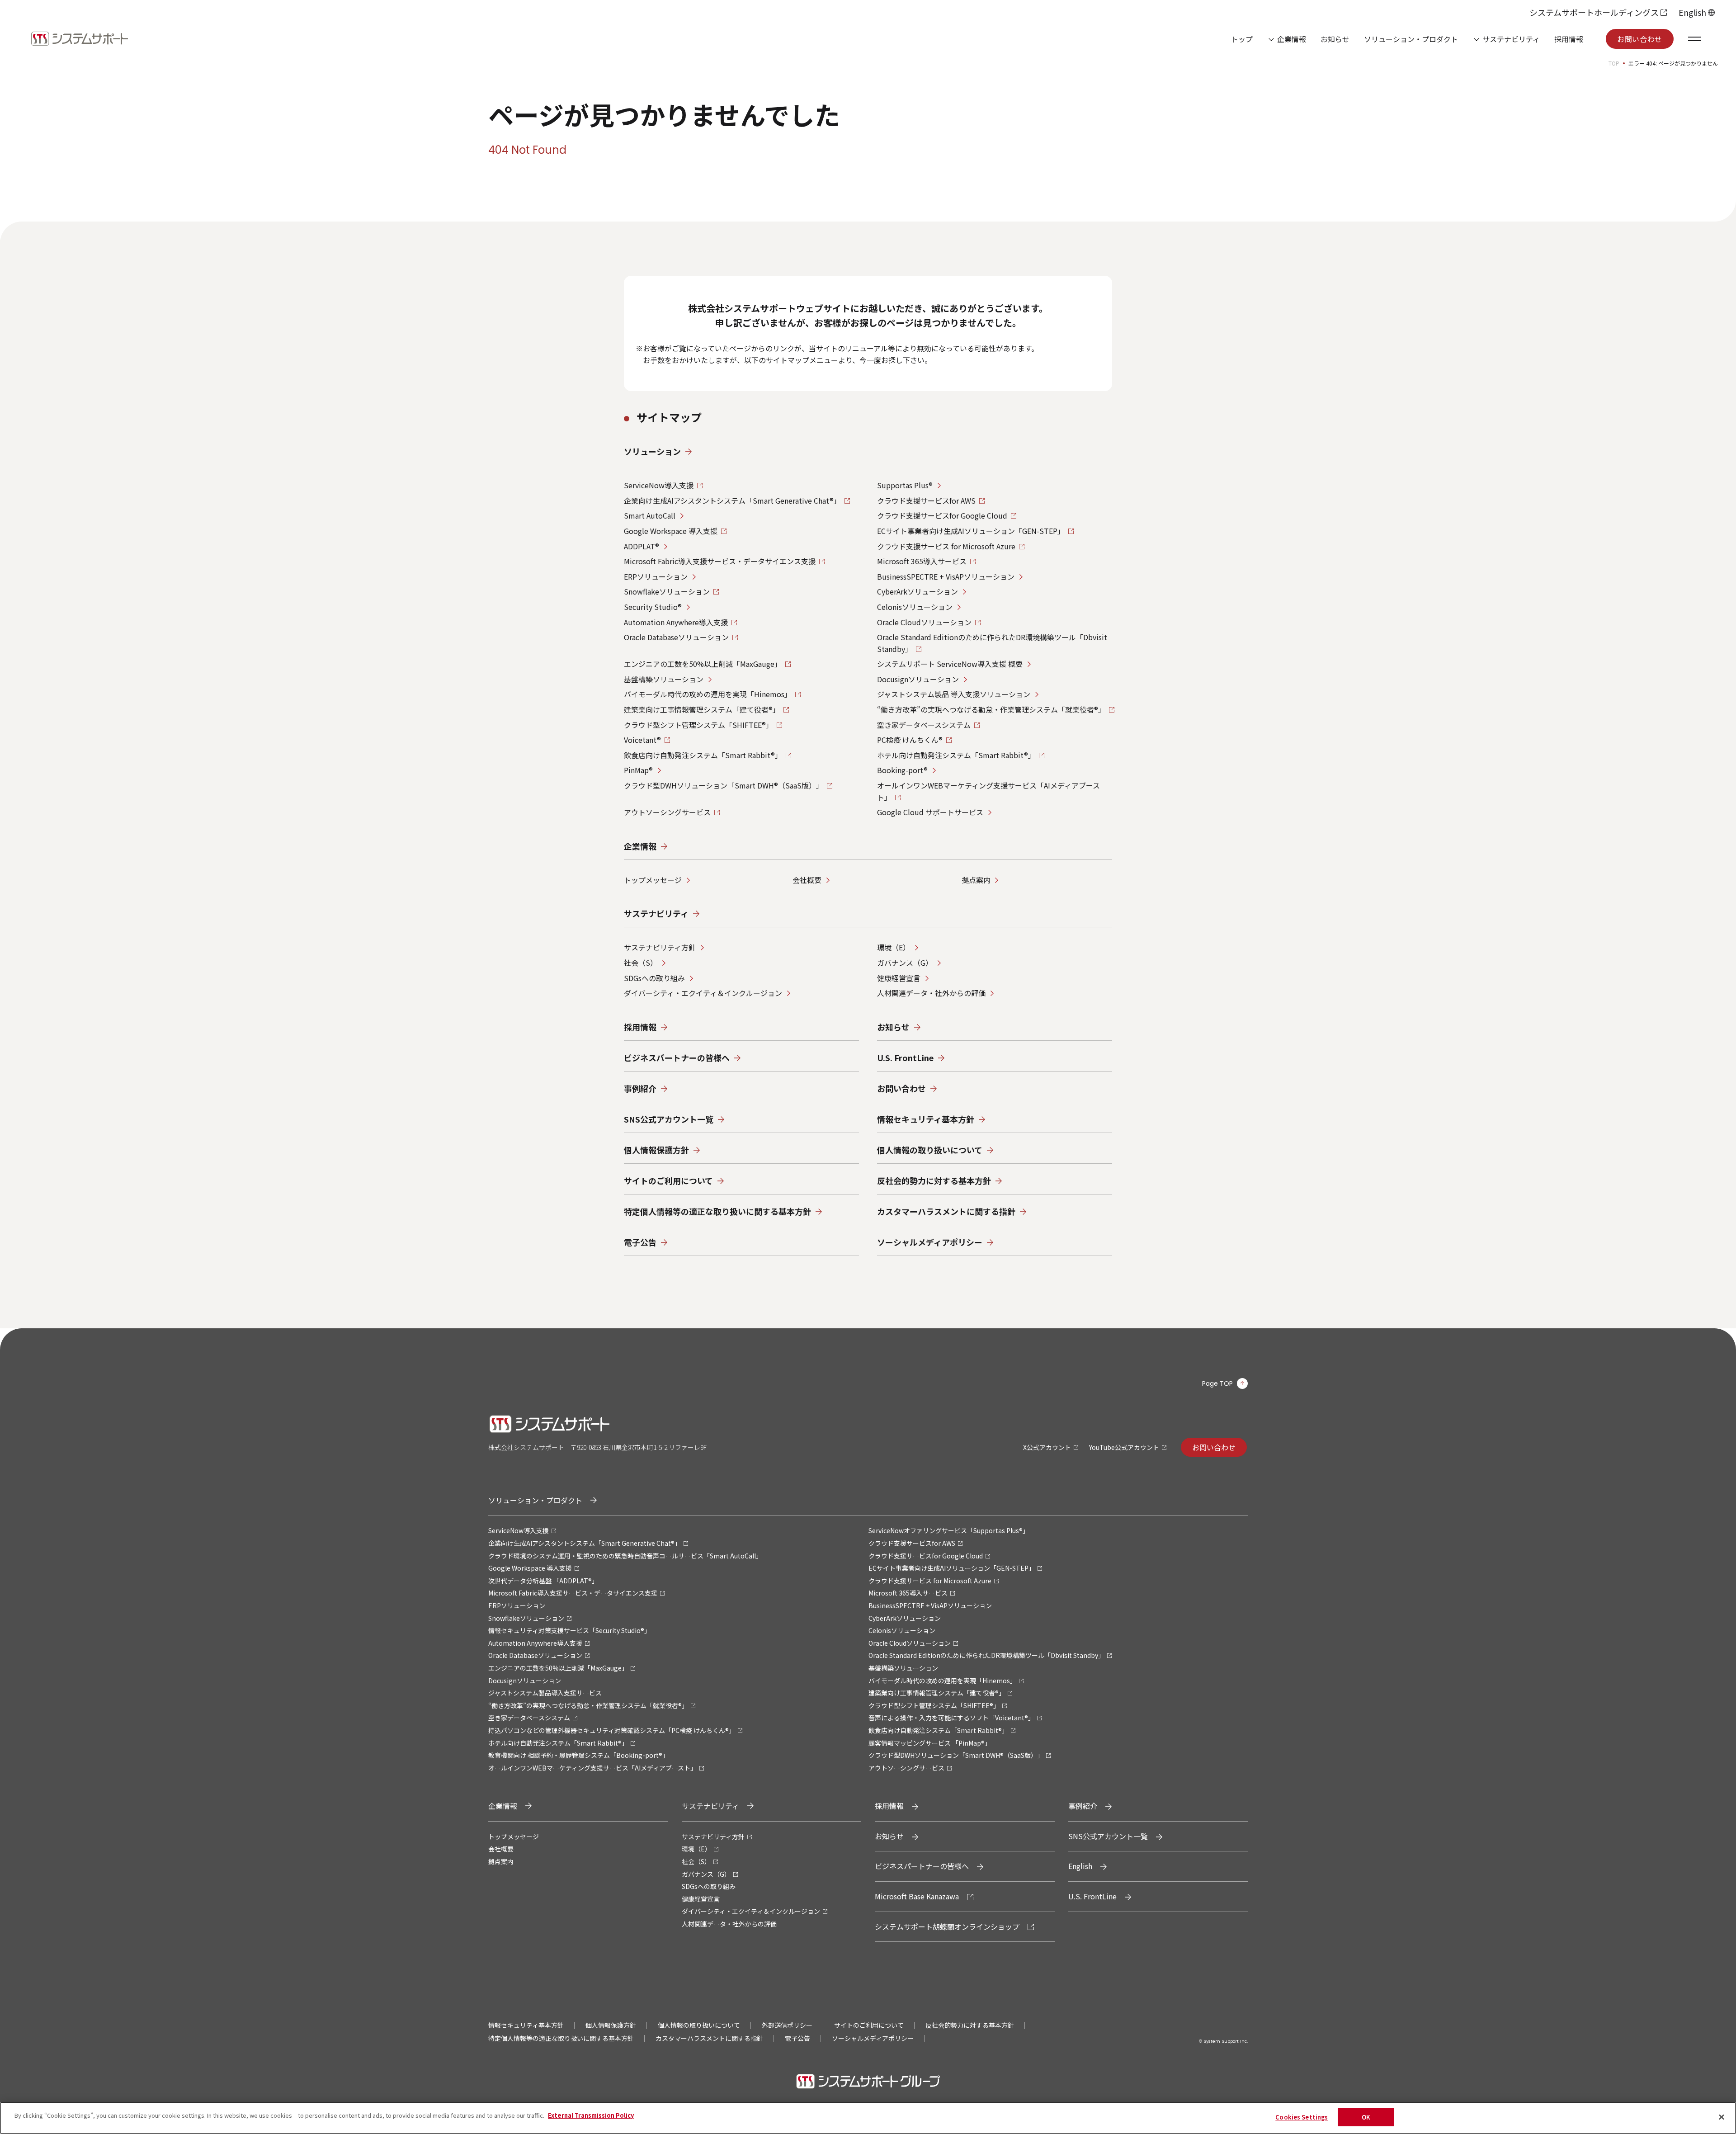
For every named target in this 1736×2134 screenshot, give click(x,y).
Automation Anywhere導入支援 (676, 622)
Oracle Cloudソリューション (924, 622)
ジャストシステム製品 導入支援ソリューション (954, 694)
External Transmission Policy (591, 2115)
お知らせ (1335, 39)
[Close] (1722, 2117)
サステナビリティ (1511, 39)
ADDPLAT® (642, 546)
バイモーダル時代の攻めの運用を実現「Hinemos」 (708, 694)
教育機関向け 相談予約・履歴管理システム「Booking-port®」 (578, 1755)
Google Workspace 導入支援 (671, 531)
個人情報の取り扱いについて (699, 2025)
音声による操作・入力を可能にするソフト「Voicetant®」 (951, 1718)
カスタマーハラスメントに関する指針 (709, 2038)
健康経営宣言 (899, 978)
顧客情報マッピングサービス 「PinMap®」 (930, 1743)
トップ (1242, 39)
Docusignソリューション (918, 679)
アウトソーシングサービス (667, 812)
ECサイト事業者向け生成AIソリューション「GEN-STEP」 (971, 531)
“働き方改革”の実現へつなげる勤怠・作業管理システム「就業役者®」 (991, 709)
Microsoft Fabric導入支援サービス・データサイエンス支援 (720, 561)
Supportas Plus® (905, 485)
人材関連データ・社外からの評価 (931, 993)
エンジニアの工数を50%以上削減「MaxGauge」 (703, 664)
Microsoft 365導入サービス (922, 561)
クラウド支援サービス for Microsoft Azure (946, 546)
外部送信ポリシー (787, 2025)
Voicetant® (642, 740)
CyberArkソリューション (918, 591)
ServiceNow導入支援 (659, 485)
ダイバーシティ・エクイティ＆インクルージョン (703, 993)
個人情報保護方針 (611, 2025)
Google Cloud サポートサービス (930, 812)
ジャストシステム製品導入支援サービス (545, 1693)
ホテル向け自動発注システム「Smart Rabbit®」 (956, 755)
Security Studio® (653, 607)
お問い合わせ (1640, 39)
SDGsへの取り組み (654, 978)
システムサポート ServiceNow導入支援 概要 (950, 664)
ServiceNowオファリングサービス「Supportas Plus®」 (949, 1530)
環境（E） (894, 947)
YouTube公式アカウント (1124, 1447)
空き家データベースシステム (924, 725)
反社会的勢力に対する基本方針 (970, 2025)
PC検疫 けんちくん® (910, 740)
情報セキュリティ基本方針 (526, 2025)
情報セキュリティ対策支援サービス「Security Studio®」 (569, 1630)
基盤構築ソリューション (664, 679)
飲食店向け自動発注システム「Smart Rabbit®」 (703, 755)
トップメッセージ (653, 880)
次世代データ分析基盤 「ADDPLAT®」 (543, 1581)
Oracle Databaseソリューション (676, 637)
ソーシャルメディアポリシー (873, 2038)
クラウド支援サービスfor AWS (926, 500)
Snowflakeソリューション (667, 591)
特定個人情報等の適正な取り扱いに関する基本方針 (561, 2038)
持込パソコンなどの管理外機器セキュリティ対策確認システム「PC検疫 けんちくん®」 (612, 1730)
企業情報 (1292, 39)
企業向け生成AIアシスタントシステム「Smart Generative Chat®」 (732, 500)
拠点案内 (976, 880)
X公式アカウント (1047, 1447)
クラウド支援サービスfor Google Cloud (942, 515)
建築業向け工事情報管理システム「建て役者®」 (702, 709)
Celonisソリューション (915, 607)
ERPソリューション (656, 576)
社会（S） (641, 963)
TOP (1614, 63)
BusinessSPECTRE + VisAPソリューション (946, 576)
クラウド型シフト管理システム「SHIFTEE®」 (698, 725)
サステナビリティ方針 (660, 947)
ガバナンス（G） (905, 963)
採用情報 (1569, 39)
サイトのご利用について (869, 2025)
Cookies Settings (1302, 2117)
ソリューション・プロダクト (1411, 39)
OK (1366, 2117)
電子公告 (797, 2038)
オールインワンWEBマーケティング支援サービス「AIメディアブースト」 (592, 1768)
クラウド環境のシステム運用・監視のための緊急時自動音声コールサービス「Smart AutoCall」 (625, 1556)
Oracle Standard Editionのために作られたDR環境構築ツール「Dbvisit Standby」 (986, 1655)
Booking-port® (902, 770)
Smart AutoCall (650, 515)
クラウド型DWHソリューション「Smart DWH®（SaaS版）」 (724, 785)
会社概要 (807, 880)
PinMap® (638, 770)
